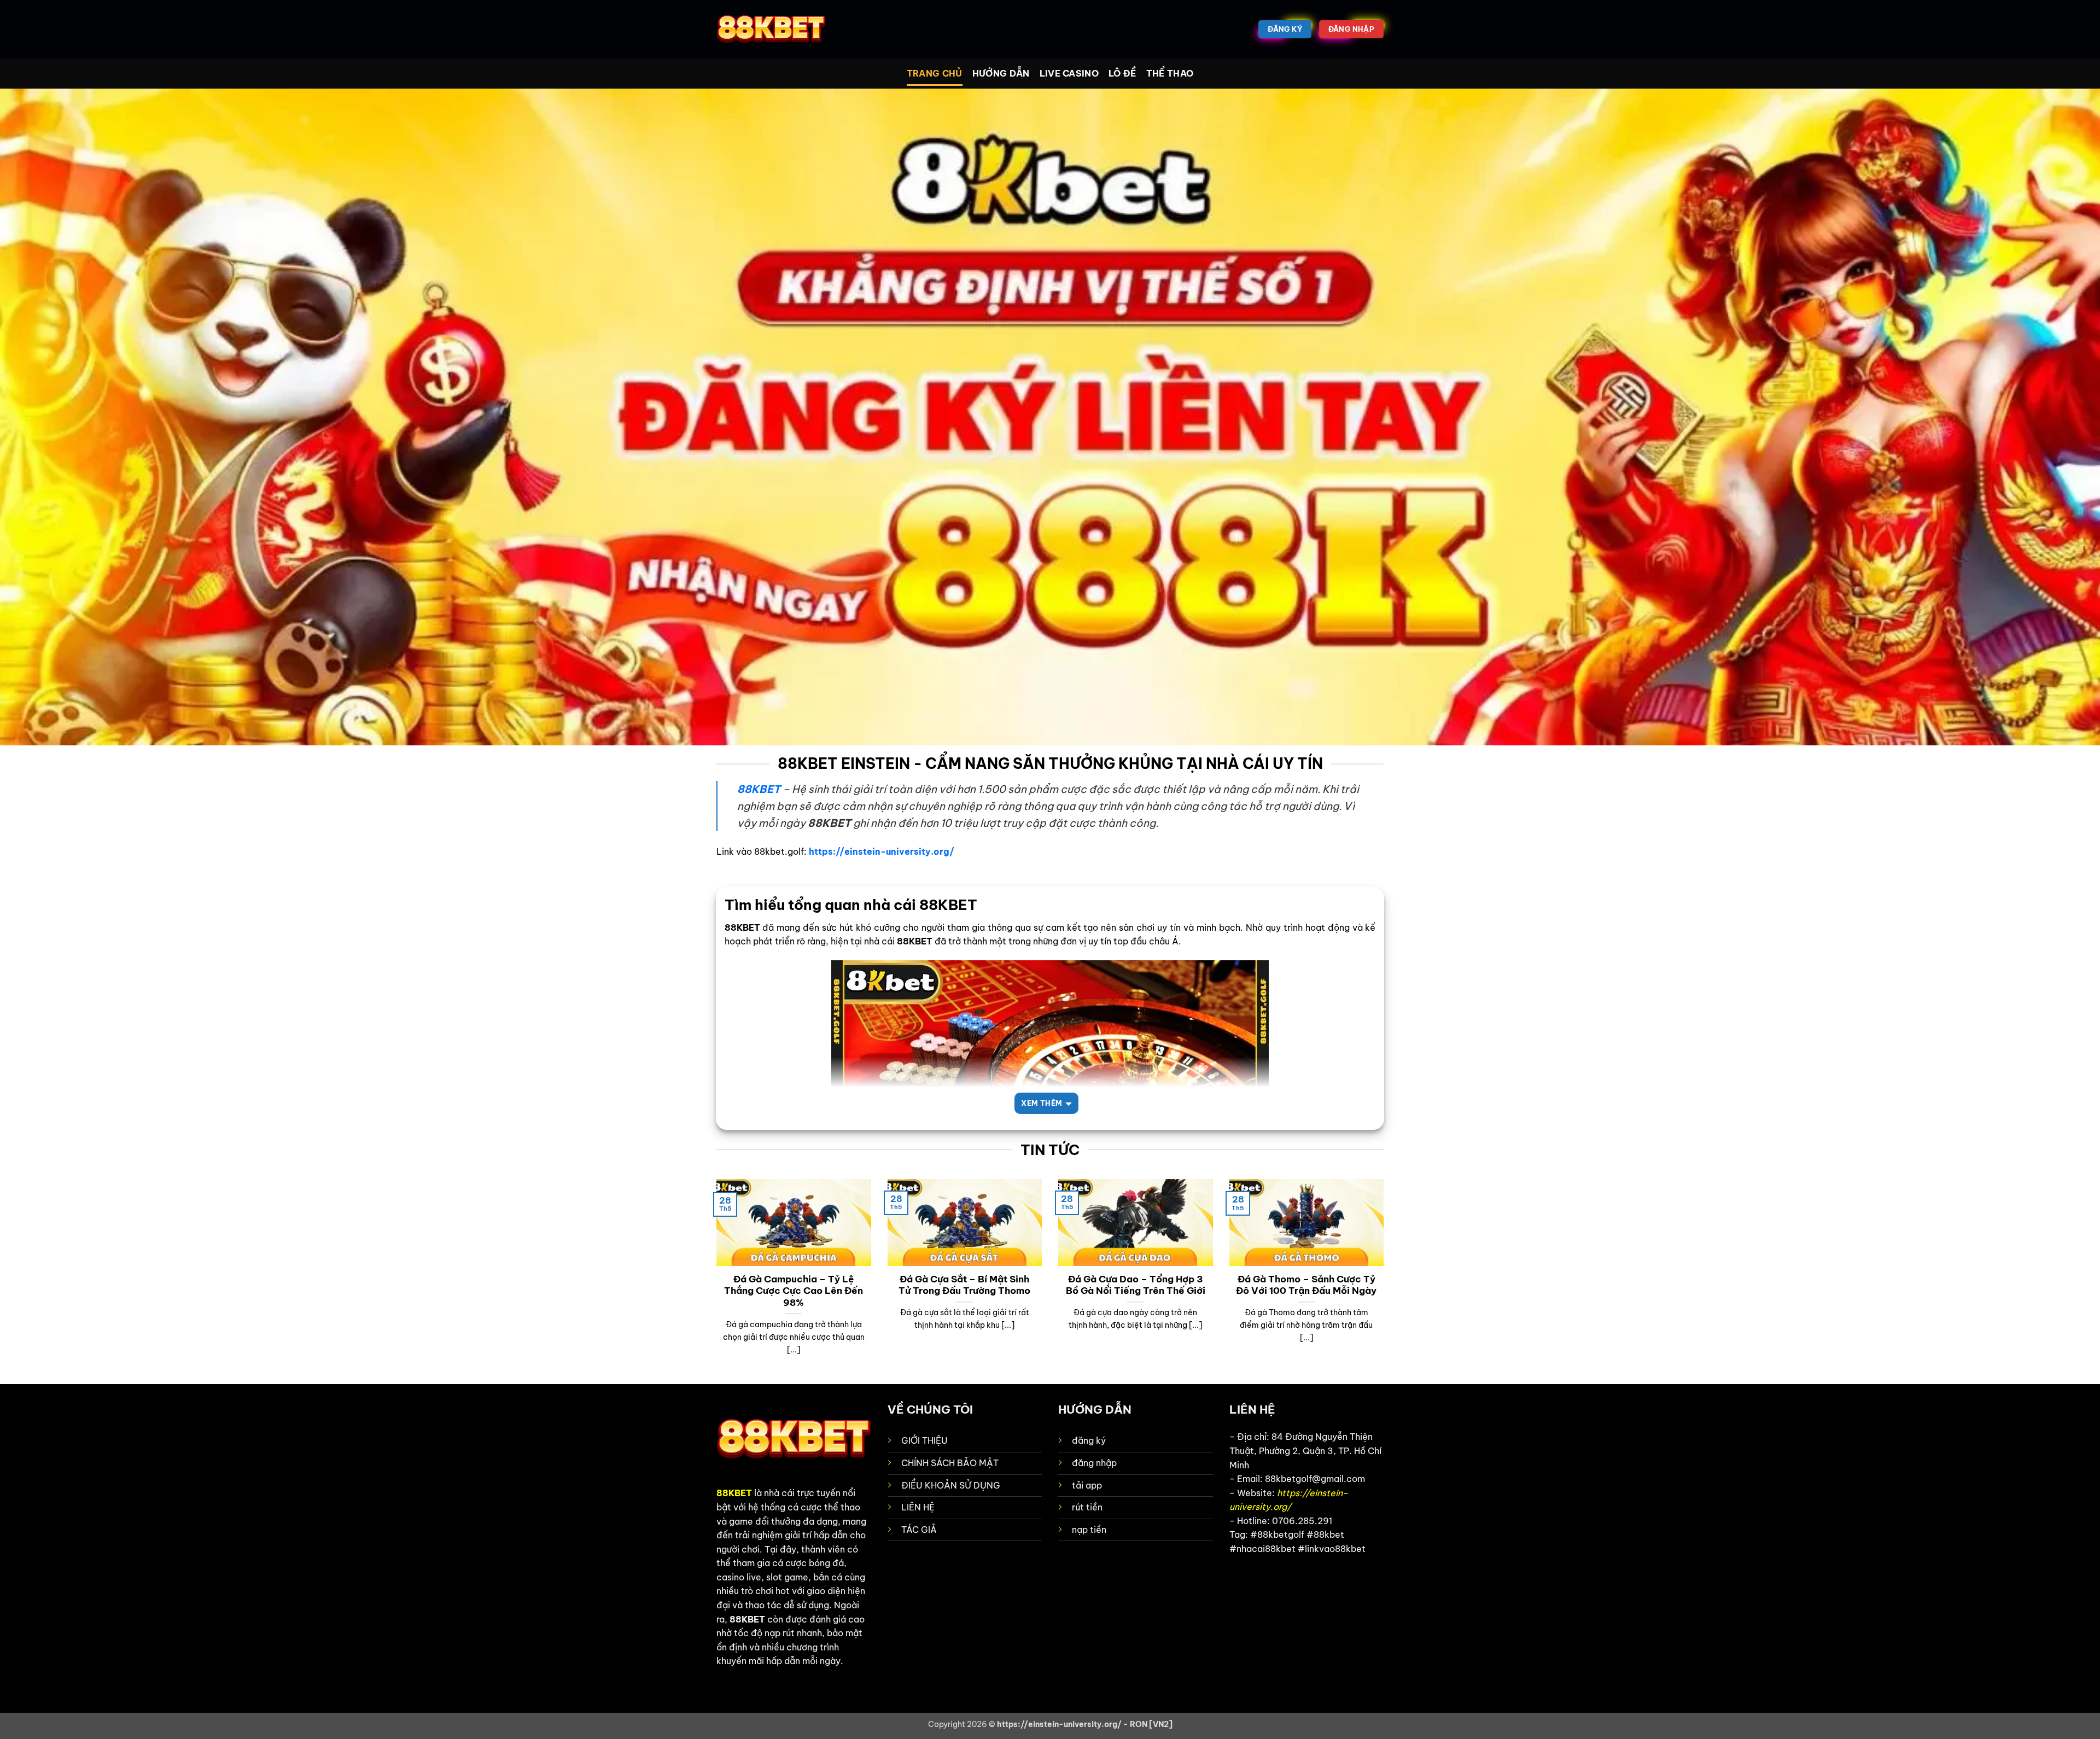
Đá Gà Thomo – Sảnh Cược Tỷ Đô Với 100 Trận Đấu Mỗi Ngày (1306, 1285)
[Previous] (714, 1281)
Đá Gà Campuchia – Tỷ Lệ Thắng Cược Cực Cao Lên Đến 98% (794, 1291)
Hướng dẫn (1001, 73)
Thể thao (1170, 73)
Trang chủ (935, 73)
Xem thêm (1042, 1103)
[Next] (1386, 1281)
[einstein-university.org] (771, 30)
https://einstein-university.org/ (882, 851)
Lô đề (1122, 73)
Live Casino (1069, 73)
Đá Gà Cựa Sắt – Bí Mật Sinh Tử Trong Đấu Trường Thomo (964, 1285)
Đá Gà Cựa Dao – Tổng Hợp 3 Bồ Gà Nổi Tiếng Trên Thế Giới (1136, 1285)
